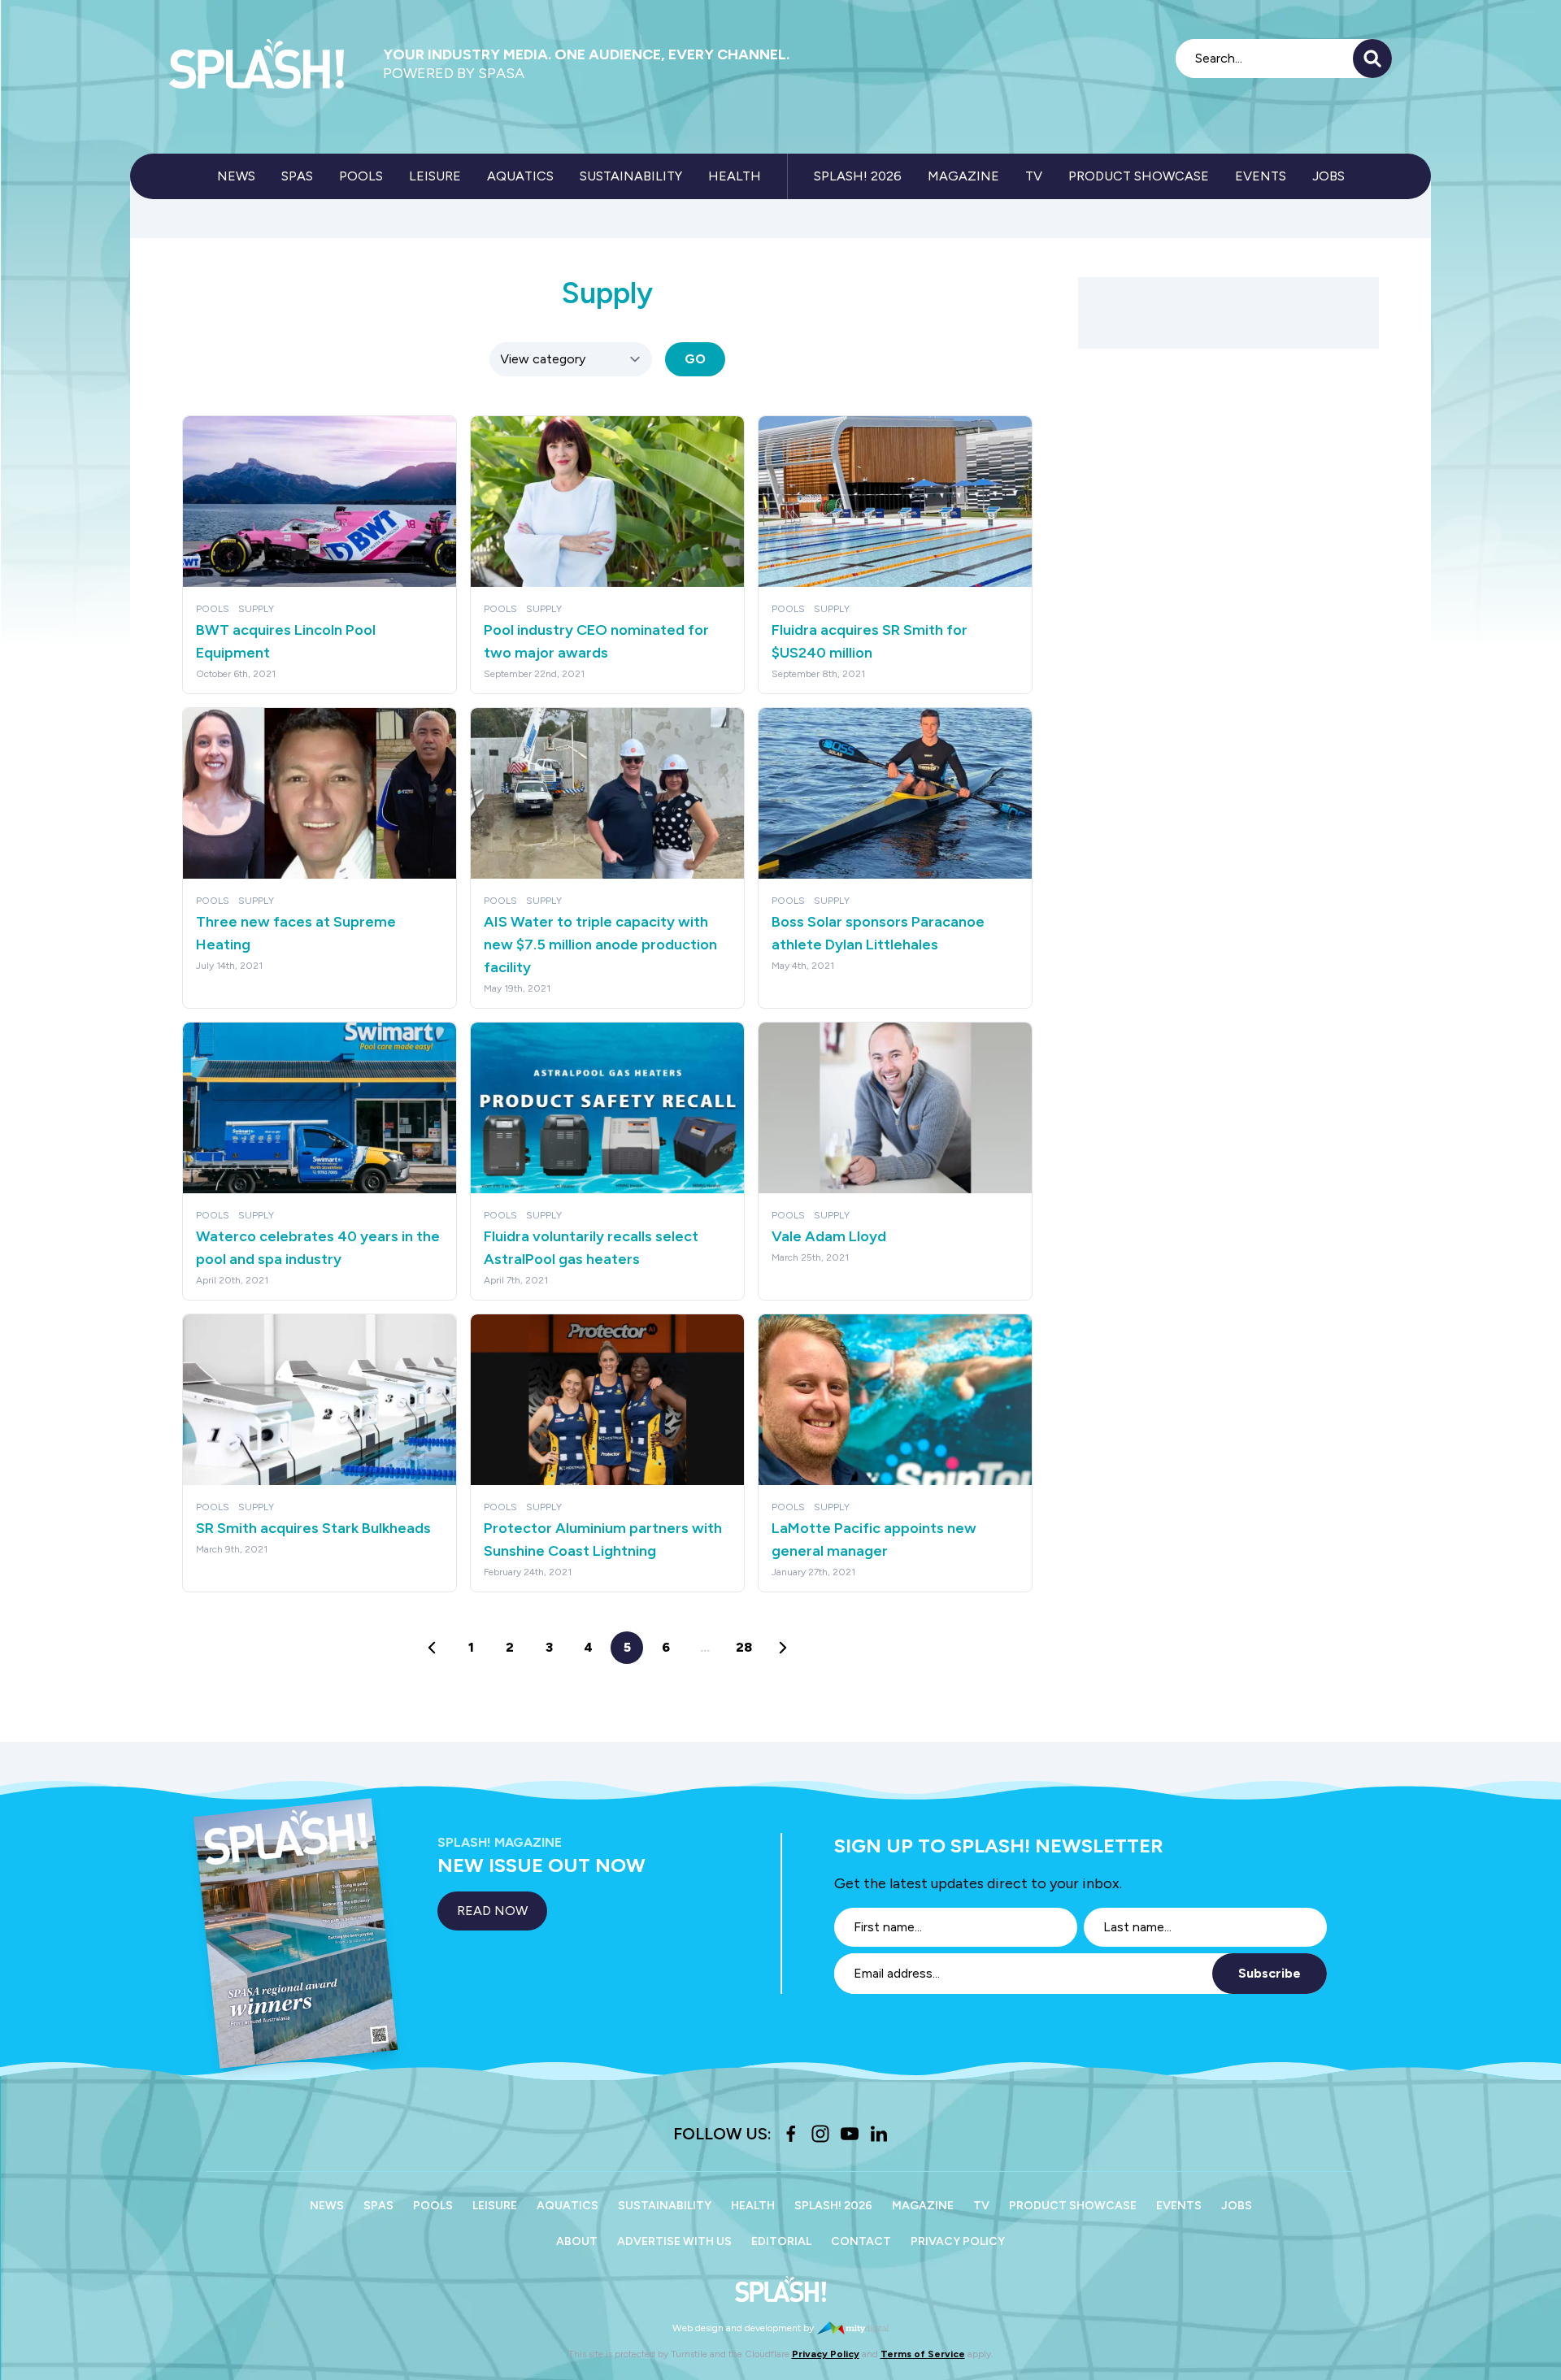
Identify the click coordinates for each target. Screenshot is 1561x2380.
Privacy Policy (958, 2241)
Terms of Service (923, 2354)
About (577, 2241)
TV (1034, 176)
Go (695, 359)
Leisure (435, 176)
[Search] (1372, 59)
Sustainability (631, 176)
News (236, 176)
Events (1261, 176)
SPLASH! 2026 (858, 176)
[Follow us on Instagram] (820, 2134)
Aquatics (520, 176)
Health (735, 176)
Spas (297, 176)
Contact (861, 2241)
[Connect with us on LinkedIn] (879, 2134)
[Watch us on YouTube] (850, 2134)
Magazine (963, 176)
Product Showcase (1139, 176)
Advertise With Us (674, 2241)
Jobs (1328, 176)
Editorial (781, 2241)
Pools (361, 176)
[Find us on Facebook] (791, 2134)
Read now (492, 1911)
